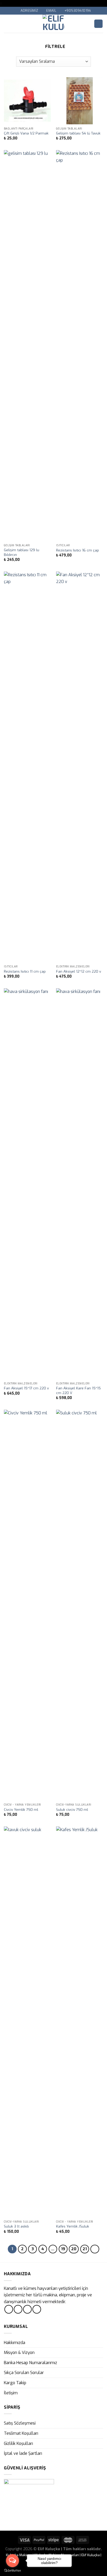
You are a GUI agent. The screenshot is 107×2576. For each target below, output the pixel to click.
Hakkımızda (15, 2343)
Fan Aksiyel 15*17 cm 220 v (26, 1388)
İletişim (11, 2393)
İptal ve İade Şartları (23, 2453)
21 (85, 2249)
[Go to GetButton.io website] (12, 2571)
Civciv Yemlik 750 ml (21, 1810)
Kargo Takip (15, 2383)
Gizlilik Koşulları (18, 2443)
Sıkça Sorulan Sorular (24, 2373)
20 (74, 2249)
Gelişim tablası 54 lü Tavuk (78, 133)
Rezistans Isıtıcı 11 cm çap (25, 971)
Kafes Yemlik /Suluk (73, 2226)
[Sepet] (98, 24)
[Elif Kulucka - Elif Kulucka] (54, 24)
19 (63, 2249)
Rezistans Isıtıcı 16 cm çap (78, 550)
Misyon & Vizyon (19, 2353)
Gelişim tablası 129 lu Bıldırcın (22, 552)
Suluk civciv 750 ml (72, 1810)
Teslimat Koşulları (21, 2433)
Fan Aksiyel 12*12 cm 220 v (79, 971)
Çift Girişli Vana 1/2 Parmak (26, 133)
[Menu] (7, 24)
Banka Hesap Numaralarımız (31, 2363)
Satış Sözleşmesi (20, 2423)
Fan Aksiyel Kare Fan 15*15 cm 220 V (78, 1391)
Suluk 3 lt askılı (16, 2226)
